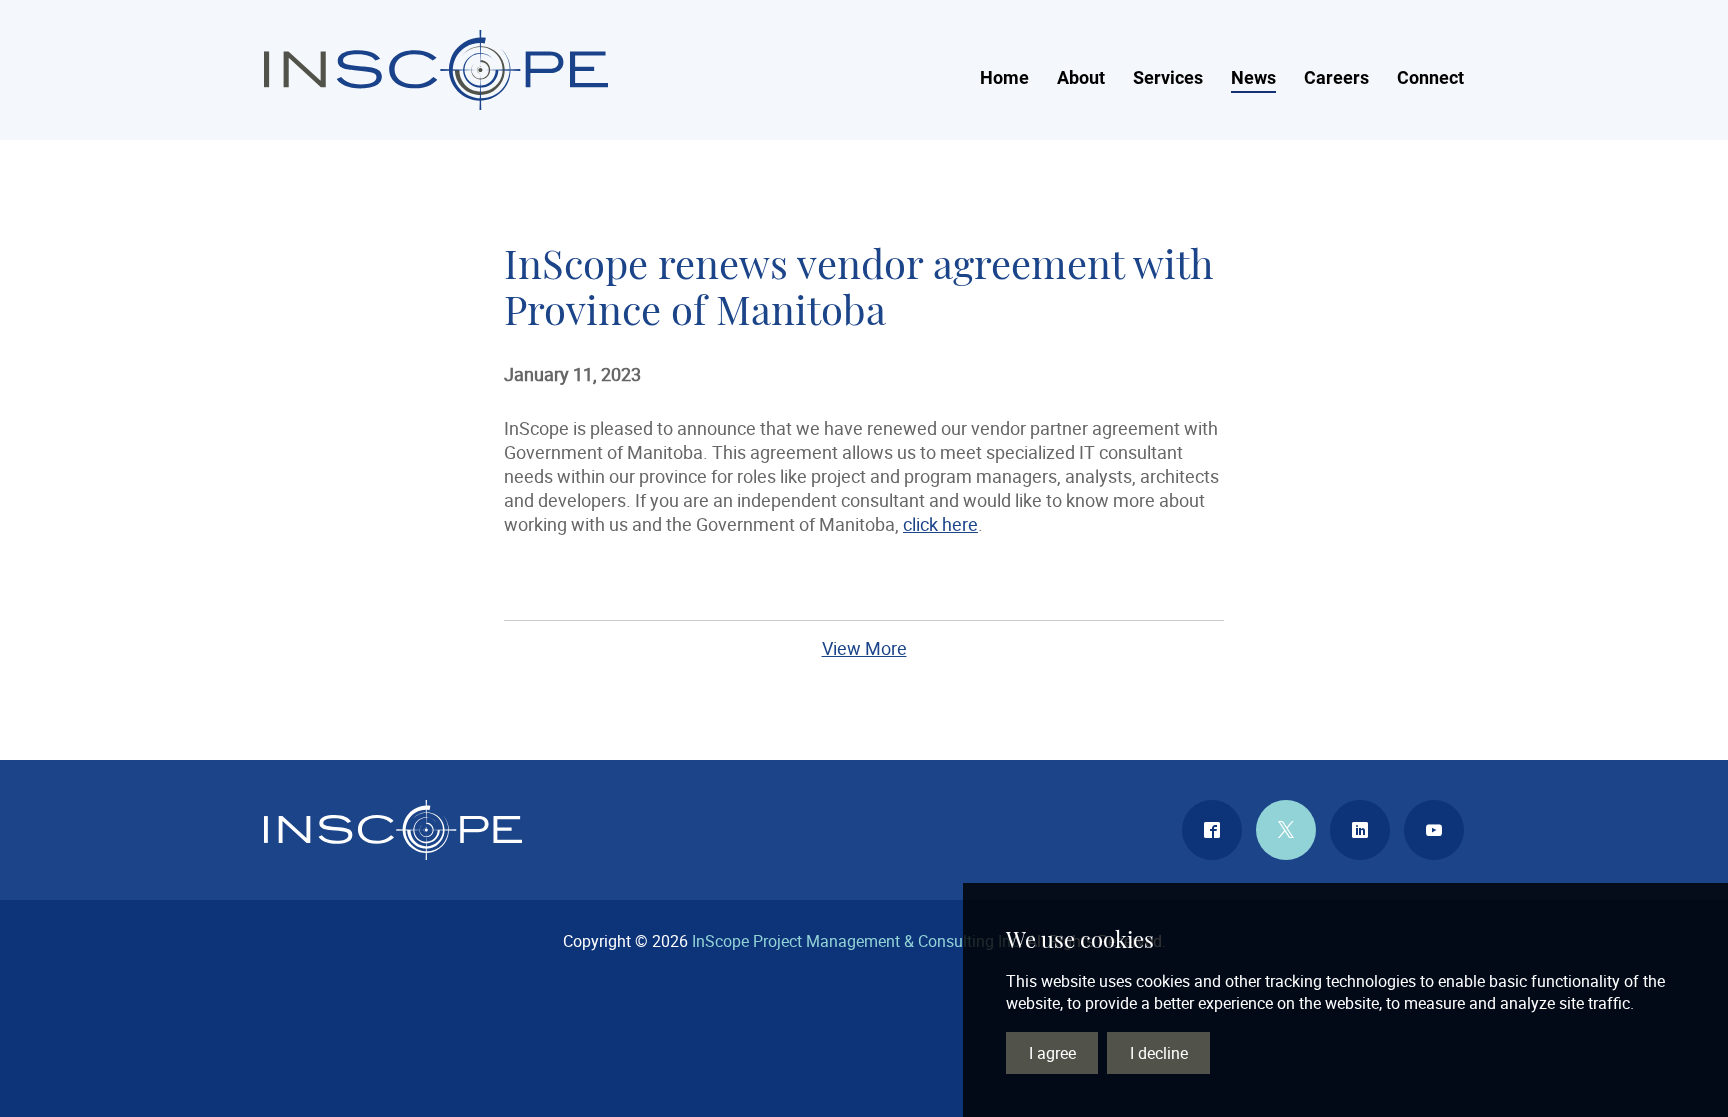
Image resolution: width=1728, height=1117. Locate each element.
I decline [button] (1159, 1053)
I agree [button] (1052, 1053)
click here (940, 524)
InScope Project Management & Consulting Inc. (436, 70)
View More (864, 648)
